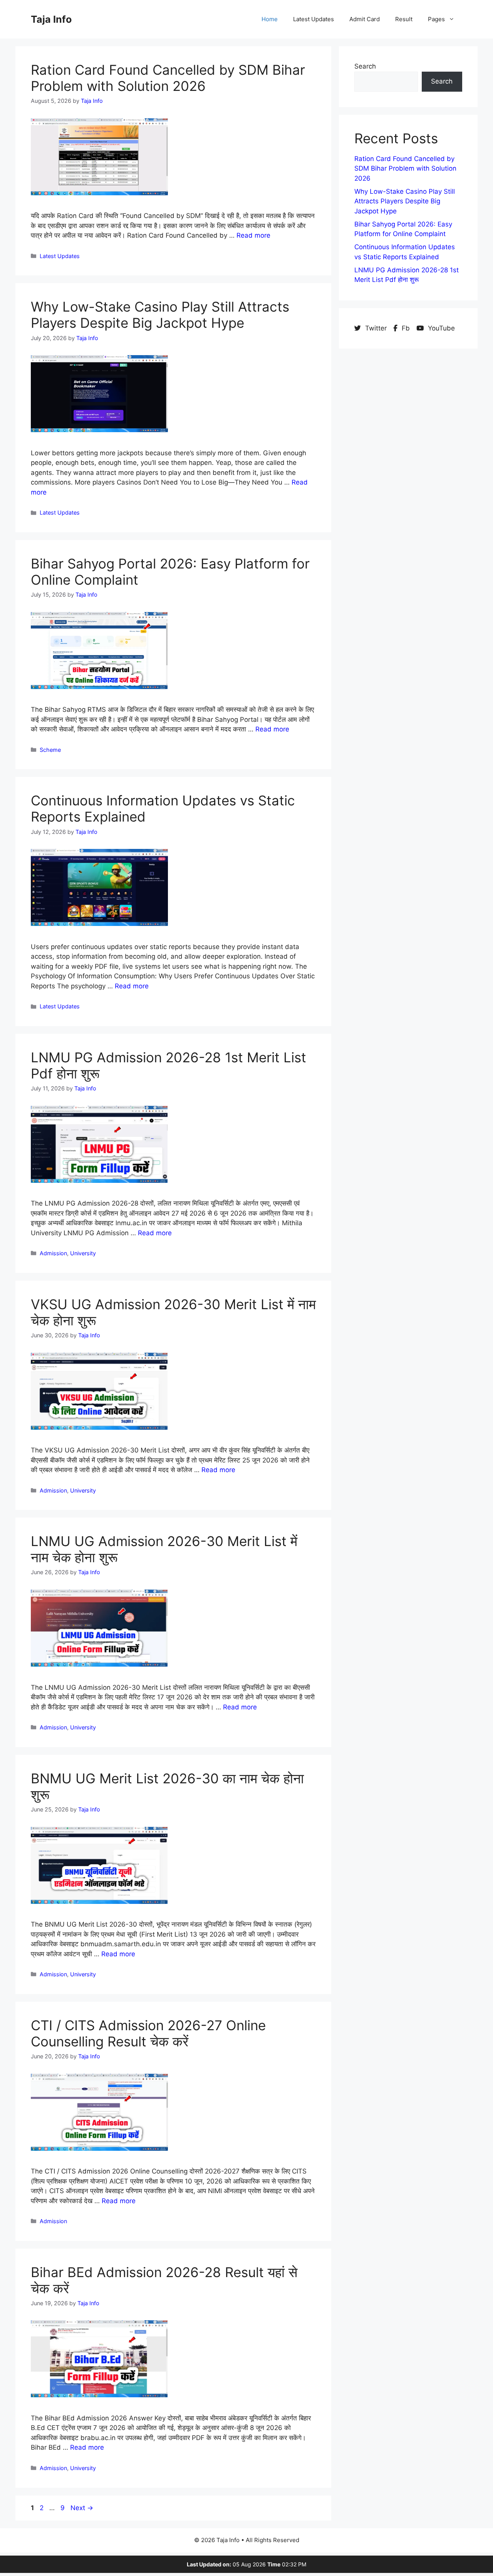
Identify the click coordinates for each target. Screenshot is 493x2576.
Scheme (50, 750)
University (83, 1253)
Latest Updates (314, 19)
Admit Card (365, 19)
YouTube (440, 328)
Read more (253, 235)
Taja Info (51, 19)
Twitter (376, 328)
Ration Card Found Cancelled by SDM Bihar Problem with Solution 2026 (168, 78)
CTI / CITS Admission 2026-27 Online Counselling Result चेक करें (148, 2033)
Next (82, 2508)
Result (404, 19)
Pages (436, 19)
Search (365, 66)
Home (270, 19)
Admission (53, 1253)
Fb (406, 328)
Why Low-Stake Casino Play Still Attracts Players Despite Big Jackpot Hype (160, 315)
